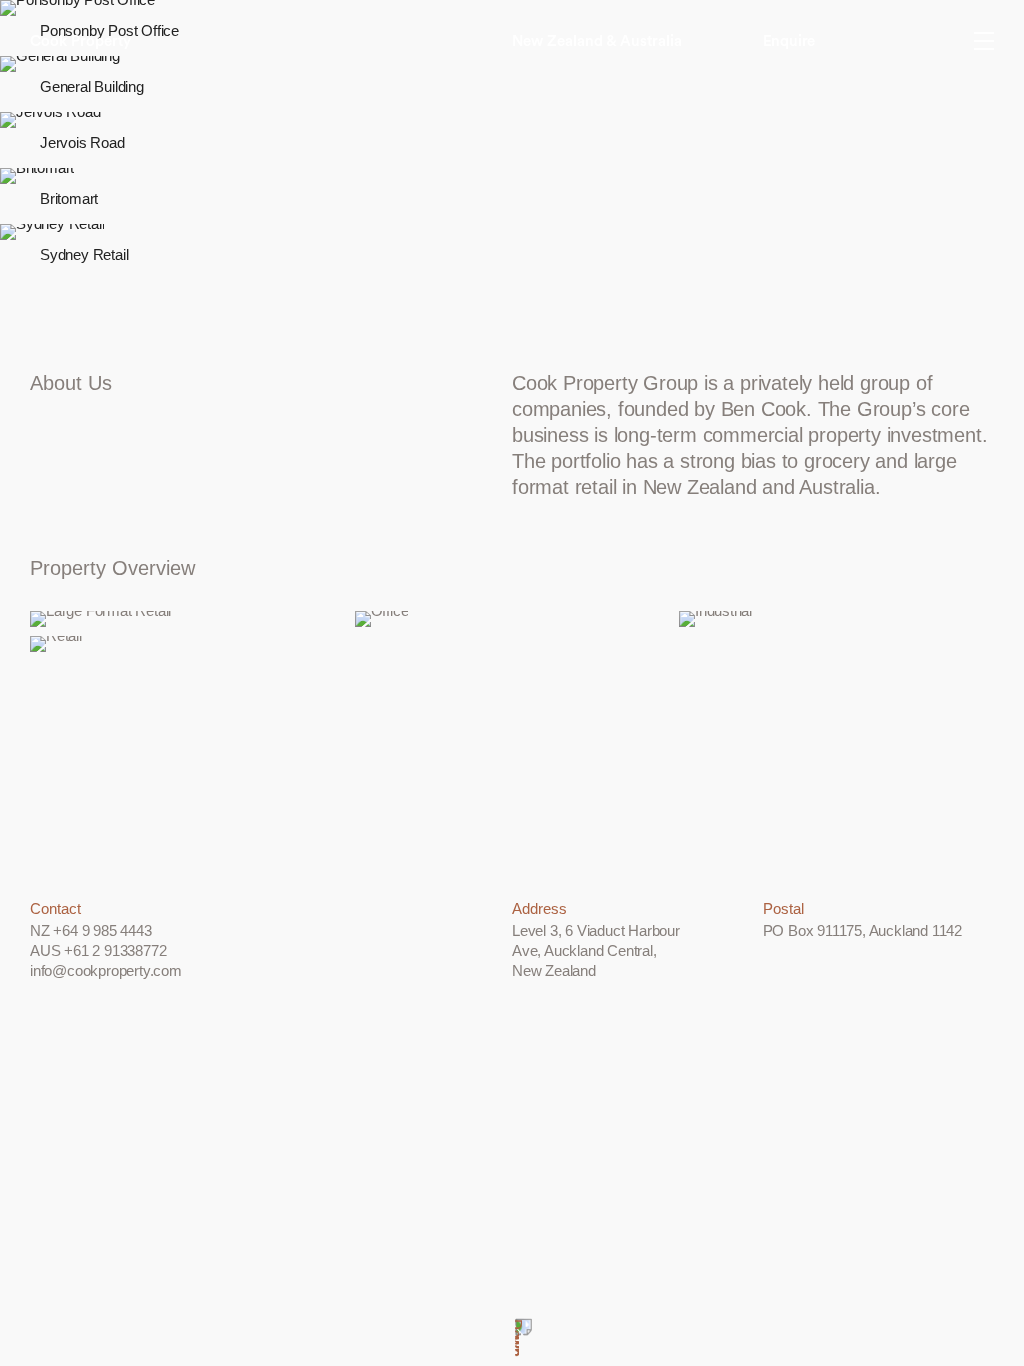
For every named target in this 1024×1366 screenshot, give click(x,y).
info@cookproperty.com (106, 970)
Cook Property (80, 41)
